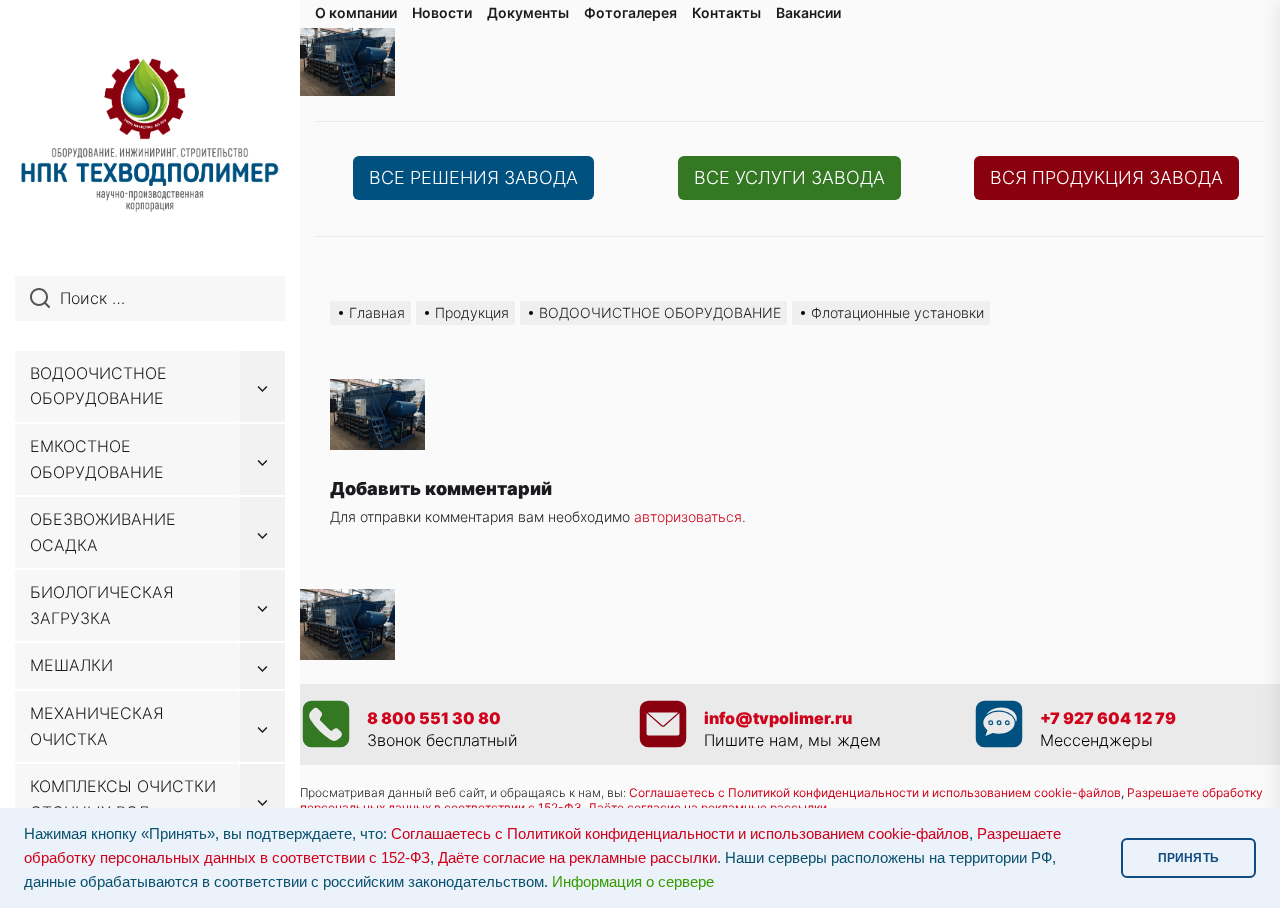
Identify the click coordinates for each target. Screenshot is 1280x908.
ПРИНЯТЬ (1188, 858)
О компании (356, 12)
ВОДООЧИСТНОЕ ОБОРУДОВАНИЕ (98, 386)
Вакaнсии (808, 12)
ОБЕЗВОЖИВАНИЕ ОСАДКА (103, 532)
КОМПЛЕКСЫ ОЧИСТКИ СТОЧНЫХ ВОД (123, 799)
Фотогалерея (630, 12)
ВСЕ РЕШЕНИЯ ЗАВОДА (473, 177)
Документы (528, 12)
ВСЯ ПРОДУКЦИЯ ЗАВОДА (1106, 177)
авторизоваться (688, 516)
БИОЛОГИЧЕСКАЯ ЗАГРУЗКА (102, 605)
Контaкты (726, 12)
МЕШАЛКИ (71, 665)
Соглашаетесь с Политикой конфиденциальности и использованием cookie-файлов (875, 792)
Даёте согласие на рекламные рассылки (577, 858)
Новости (442, 12)
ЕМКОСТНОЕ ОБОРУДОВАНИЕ (97, 459)
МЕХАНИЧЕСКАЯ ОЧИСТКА (97, 726)
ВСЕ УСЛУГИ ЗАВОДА (789, 177)
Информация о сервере (633, 882)
